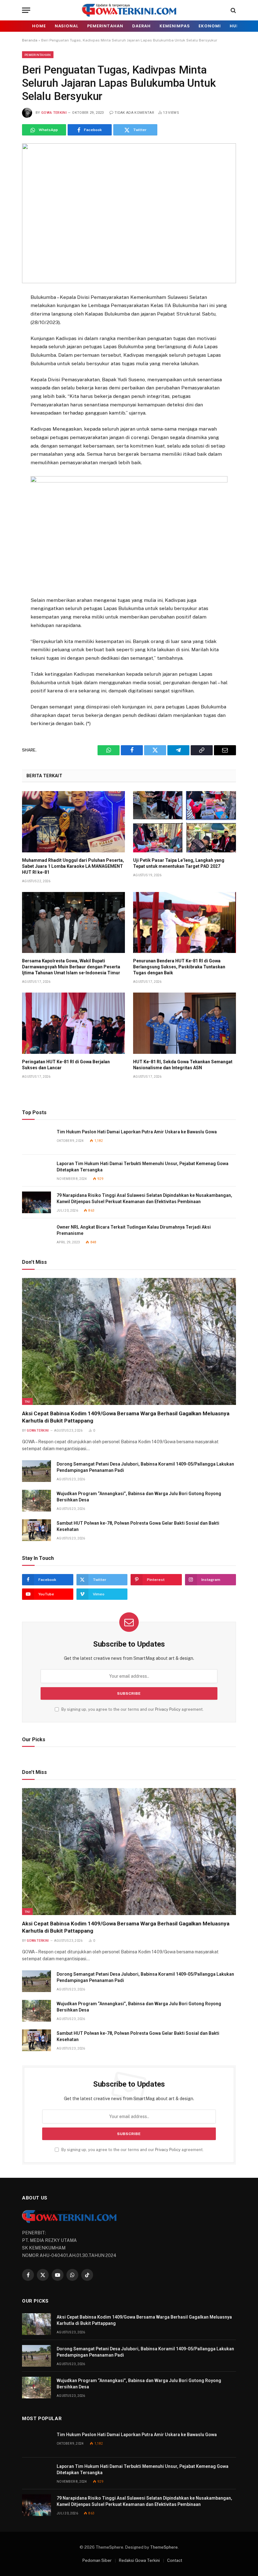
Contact (175, 2560)
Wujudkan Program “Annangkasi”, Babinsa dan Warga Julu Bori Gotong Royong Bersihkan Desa (139, 1497)
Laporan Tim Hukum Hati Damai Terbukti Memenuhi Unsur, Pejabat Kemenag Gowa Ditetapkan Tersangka (143, 1167)
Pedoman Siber (97, 2560)
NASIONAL (67, 26)
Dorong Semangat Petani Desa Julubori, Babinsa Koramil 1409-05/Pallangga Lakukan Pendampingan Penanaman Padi (145, 1467)
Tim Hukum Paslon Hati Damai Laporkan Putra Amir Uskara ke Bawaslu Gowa (137, 1132)
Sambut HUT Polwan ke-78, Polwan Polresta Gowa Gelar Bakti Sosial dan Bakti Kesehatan (138, 1526)
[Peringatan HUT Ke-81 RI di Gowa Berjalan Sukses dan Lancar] (73, 1023)
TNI (27, 1401)
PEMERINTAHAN (105, 26)
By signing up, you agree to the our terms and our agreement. (132, 1709)
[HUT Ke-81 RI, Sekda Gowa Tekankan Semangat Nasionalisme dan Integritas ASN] (185, 1023)
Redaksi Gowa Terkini (139, 2560)
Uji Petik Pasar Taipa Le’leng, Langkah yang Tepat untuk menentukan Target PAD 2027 (179, 863)
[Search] (233, 10)
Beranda (30, 40)
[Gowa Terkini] (129, 10)
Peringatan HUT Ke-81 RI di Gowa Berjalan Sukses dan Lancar (66, 1065)
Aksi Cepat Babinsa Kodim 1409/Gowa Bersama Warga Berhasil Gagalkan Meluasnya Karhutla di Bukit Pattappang (126, 1417)
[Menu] (26, 10)
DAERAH (141, 26)
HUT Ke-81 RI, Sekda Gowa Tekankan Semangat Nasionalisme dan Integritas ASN (183, 1065)
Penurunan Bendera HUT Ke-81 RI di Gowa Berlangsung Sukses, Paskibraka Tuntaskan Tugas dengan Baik (179, 967)
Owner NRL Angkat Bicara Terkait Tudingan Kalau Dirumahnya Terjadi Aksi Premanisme (134, 1230)
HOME (39, 26)
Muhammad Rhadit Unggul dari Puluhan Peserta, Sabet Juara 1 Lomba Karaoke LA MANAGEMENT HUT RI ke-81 (73, 866)
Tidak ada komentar (134, 113)
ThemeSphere (164, 2547)
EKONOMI (210, 26)
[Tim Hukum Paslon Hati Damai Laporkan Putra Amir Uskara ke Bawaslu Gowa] (36, 1139)
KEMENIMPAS (175, 26)
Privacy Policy (168, 1709)
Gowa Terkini (54, 113)
